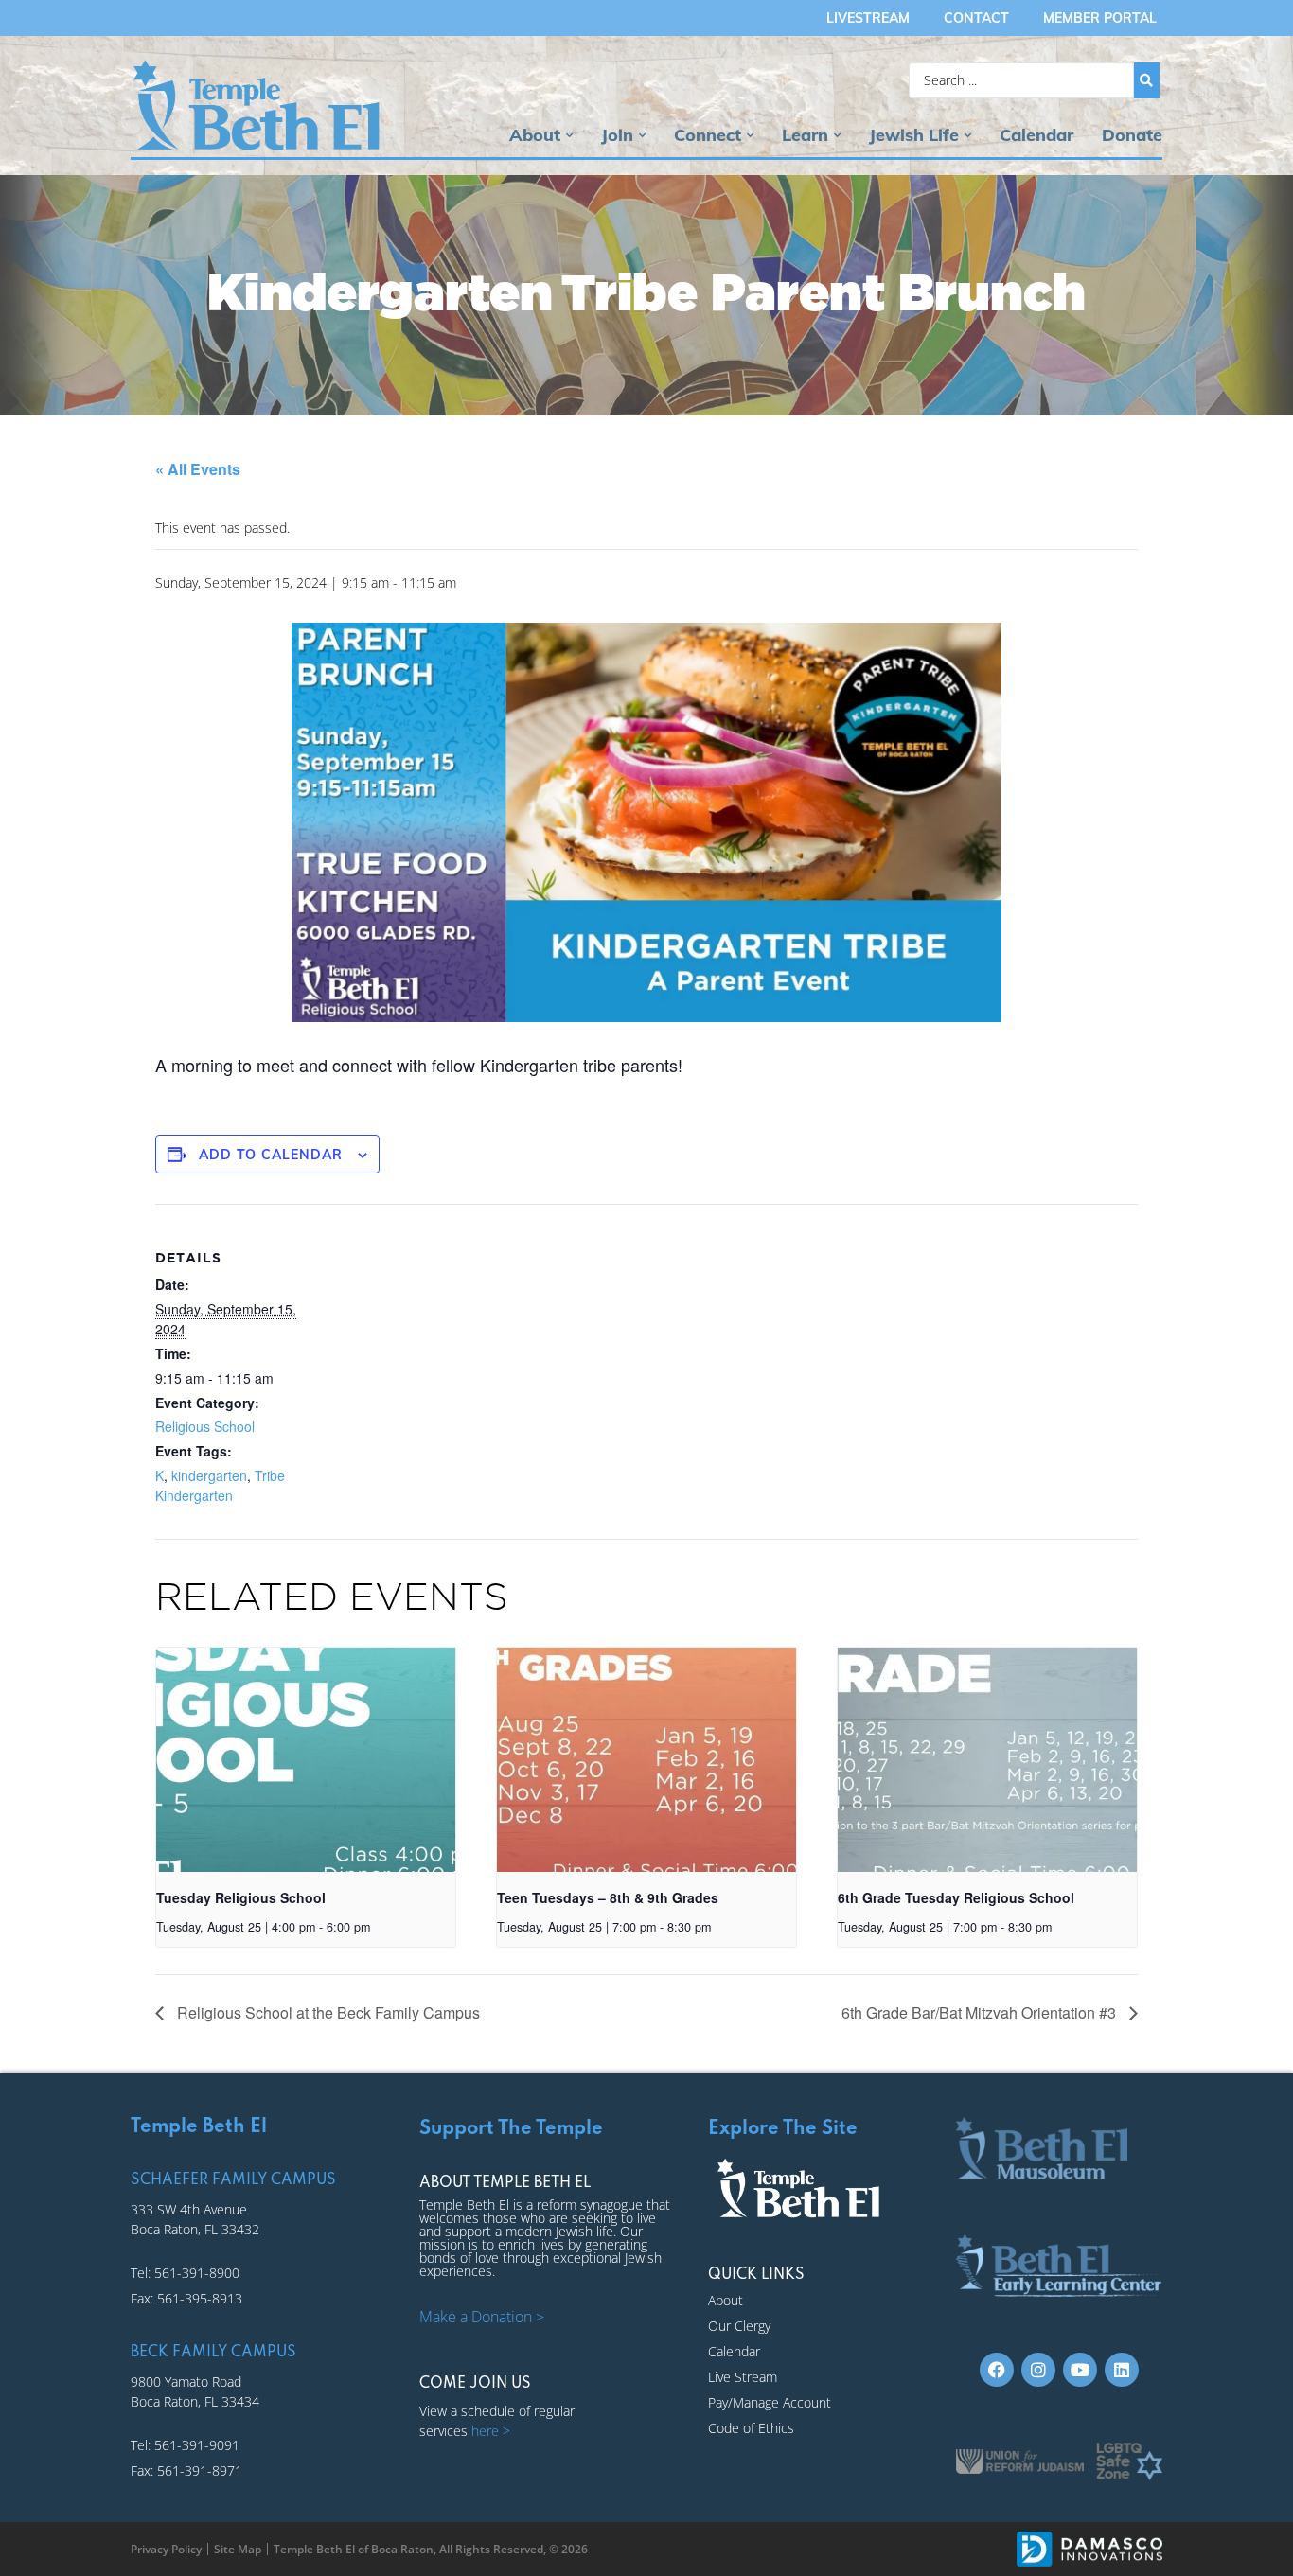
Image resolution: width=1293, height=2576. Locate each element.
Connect (708, 135)
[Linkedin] (1122, 2370)
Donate (1132, 135)
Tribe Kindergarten (220, 1485)
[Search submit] (1147, 80)
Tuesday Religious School (241, 1897)
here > (491, 2431)
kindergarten (209, 1475)
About (535, 135)
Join (617, 135)
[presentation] (306, 1760)
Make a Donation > (482, 2317)
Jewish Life (914, 135)
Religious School (205, 1426)
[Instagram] (1038, 2370)
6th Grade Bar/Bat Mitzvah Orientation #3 (981, 2012)
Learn (805, 135)
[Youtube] (1080, 2370)
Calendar (1036, 135)
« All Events (198, 469)
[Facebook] (997, 2370)
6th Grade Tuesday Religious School (956, 1897)
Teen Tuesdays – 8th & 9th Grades (608, 1897)
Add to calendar (271, 1155)
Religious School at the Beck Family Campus (327, 2012)
